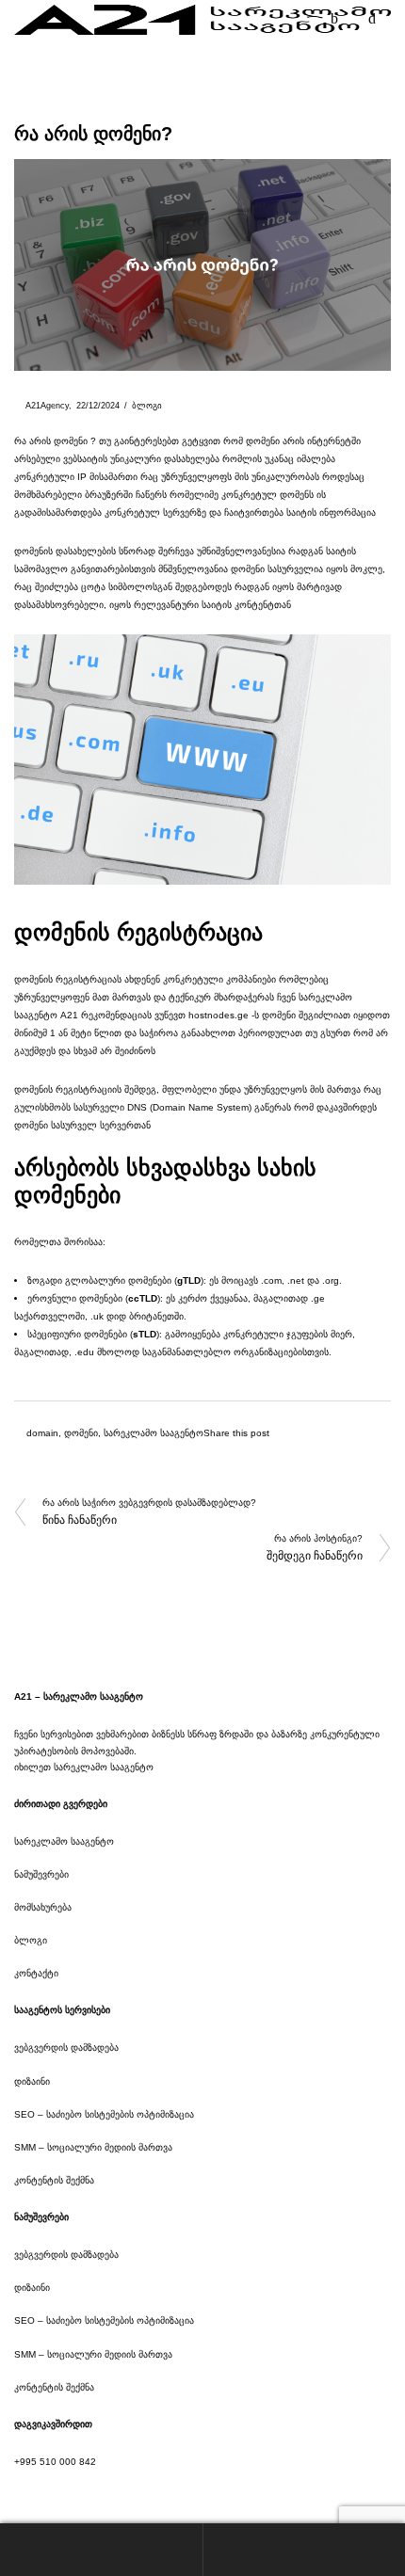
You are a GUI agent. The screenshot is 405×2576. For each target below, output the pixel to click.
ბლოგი (147, 406)
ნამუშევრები (41, 1874)
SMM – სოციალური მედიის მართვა (93, 2147)
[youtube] (123, 2492)
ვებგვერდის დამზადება (66, 2048)
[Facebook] (18, 2492)
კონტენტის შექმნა (54, 2180)
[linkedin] (97, 2492)
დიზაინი (32, 2081)
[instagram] (44, 2492)
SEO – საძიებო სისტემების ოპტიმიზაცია (104, 2114)
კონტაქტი (36, 1973)
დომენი (81, 1433)
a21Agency (41, 406)
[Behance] (71, 2492)
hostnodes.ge (219, 1015)
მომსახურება (43, 1907)
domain (42, 1433)
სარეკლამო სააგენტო (154, 1433)
